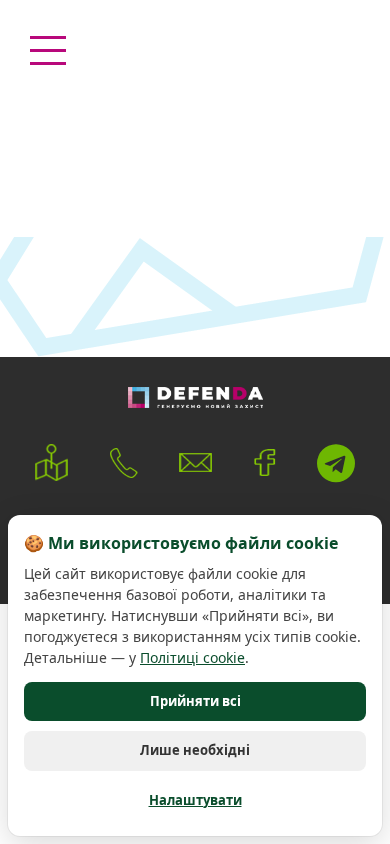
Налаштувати (195, 800)
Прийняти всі (195, 701)
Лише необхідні (195, 750)
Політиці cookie (192, 657)
